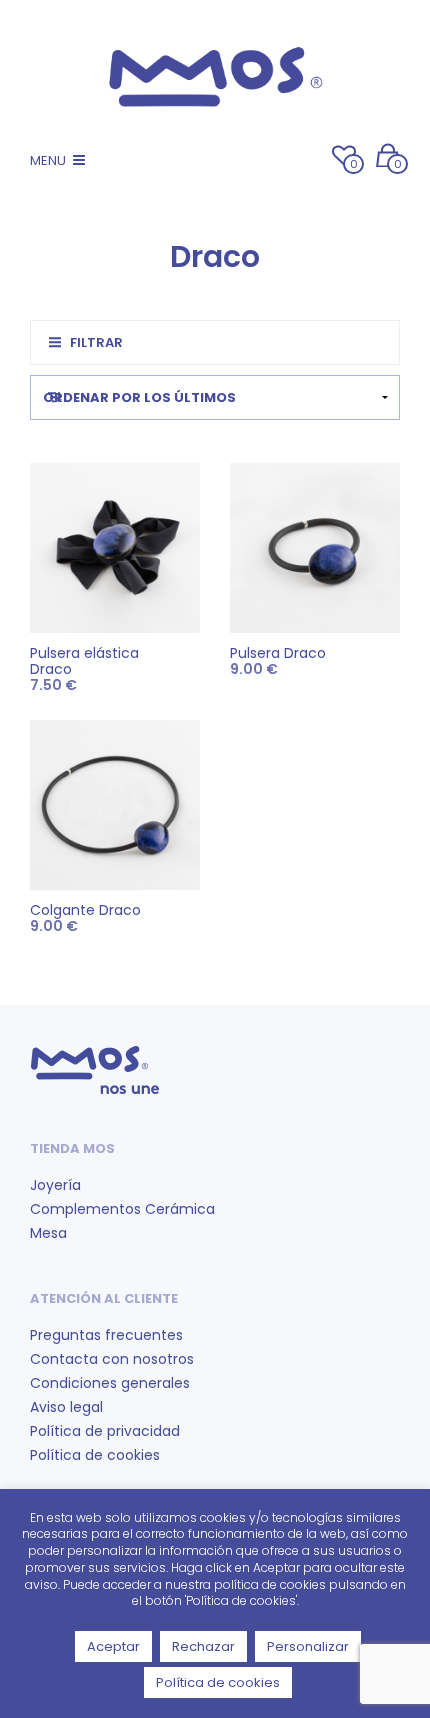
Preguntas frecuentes (106, 1335)
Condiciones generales (110, 1383)
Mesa (48, 1233)
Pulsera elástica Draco (84, 661)
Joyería (55, 1185)
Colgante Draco (85, 910)
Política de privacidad (105, 1431)
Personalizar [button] (308, 1646)
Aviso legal (66, 1407)
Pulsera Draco (278, 653)
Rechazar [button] (203, 1646)
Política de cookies (95, 1455)
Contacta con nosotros (112, 1359)
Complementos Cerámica (122, 1209)
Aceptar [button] (113, 1646)
